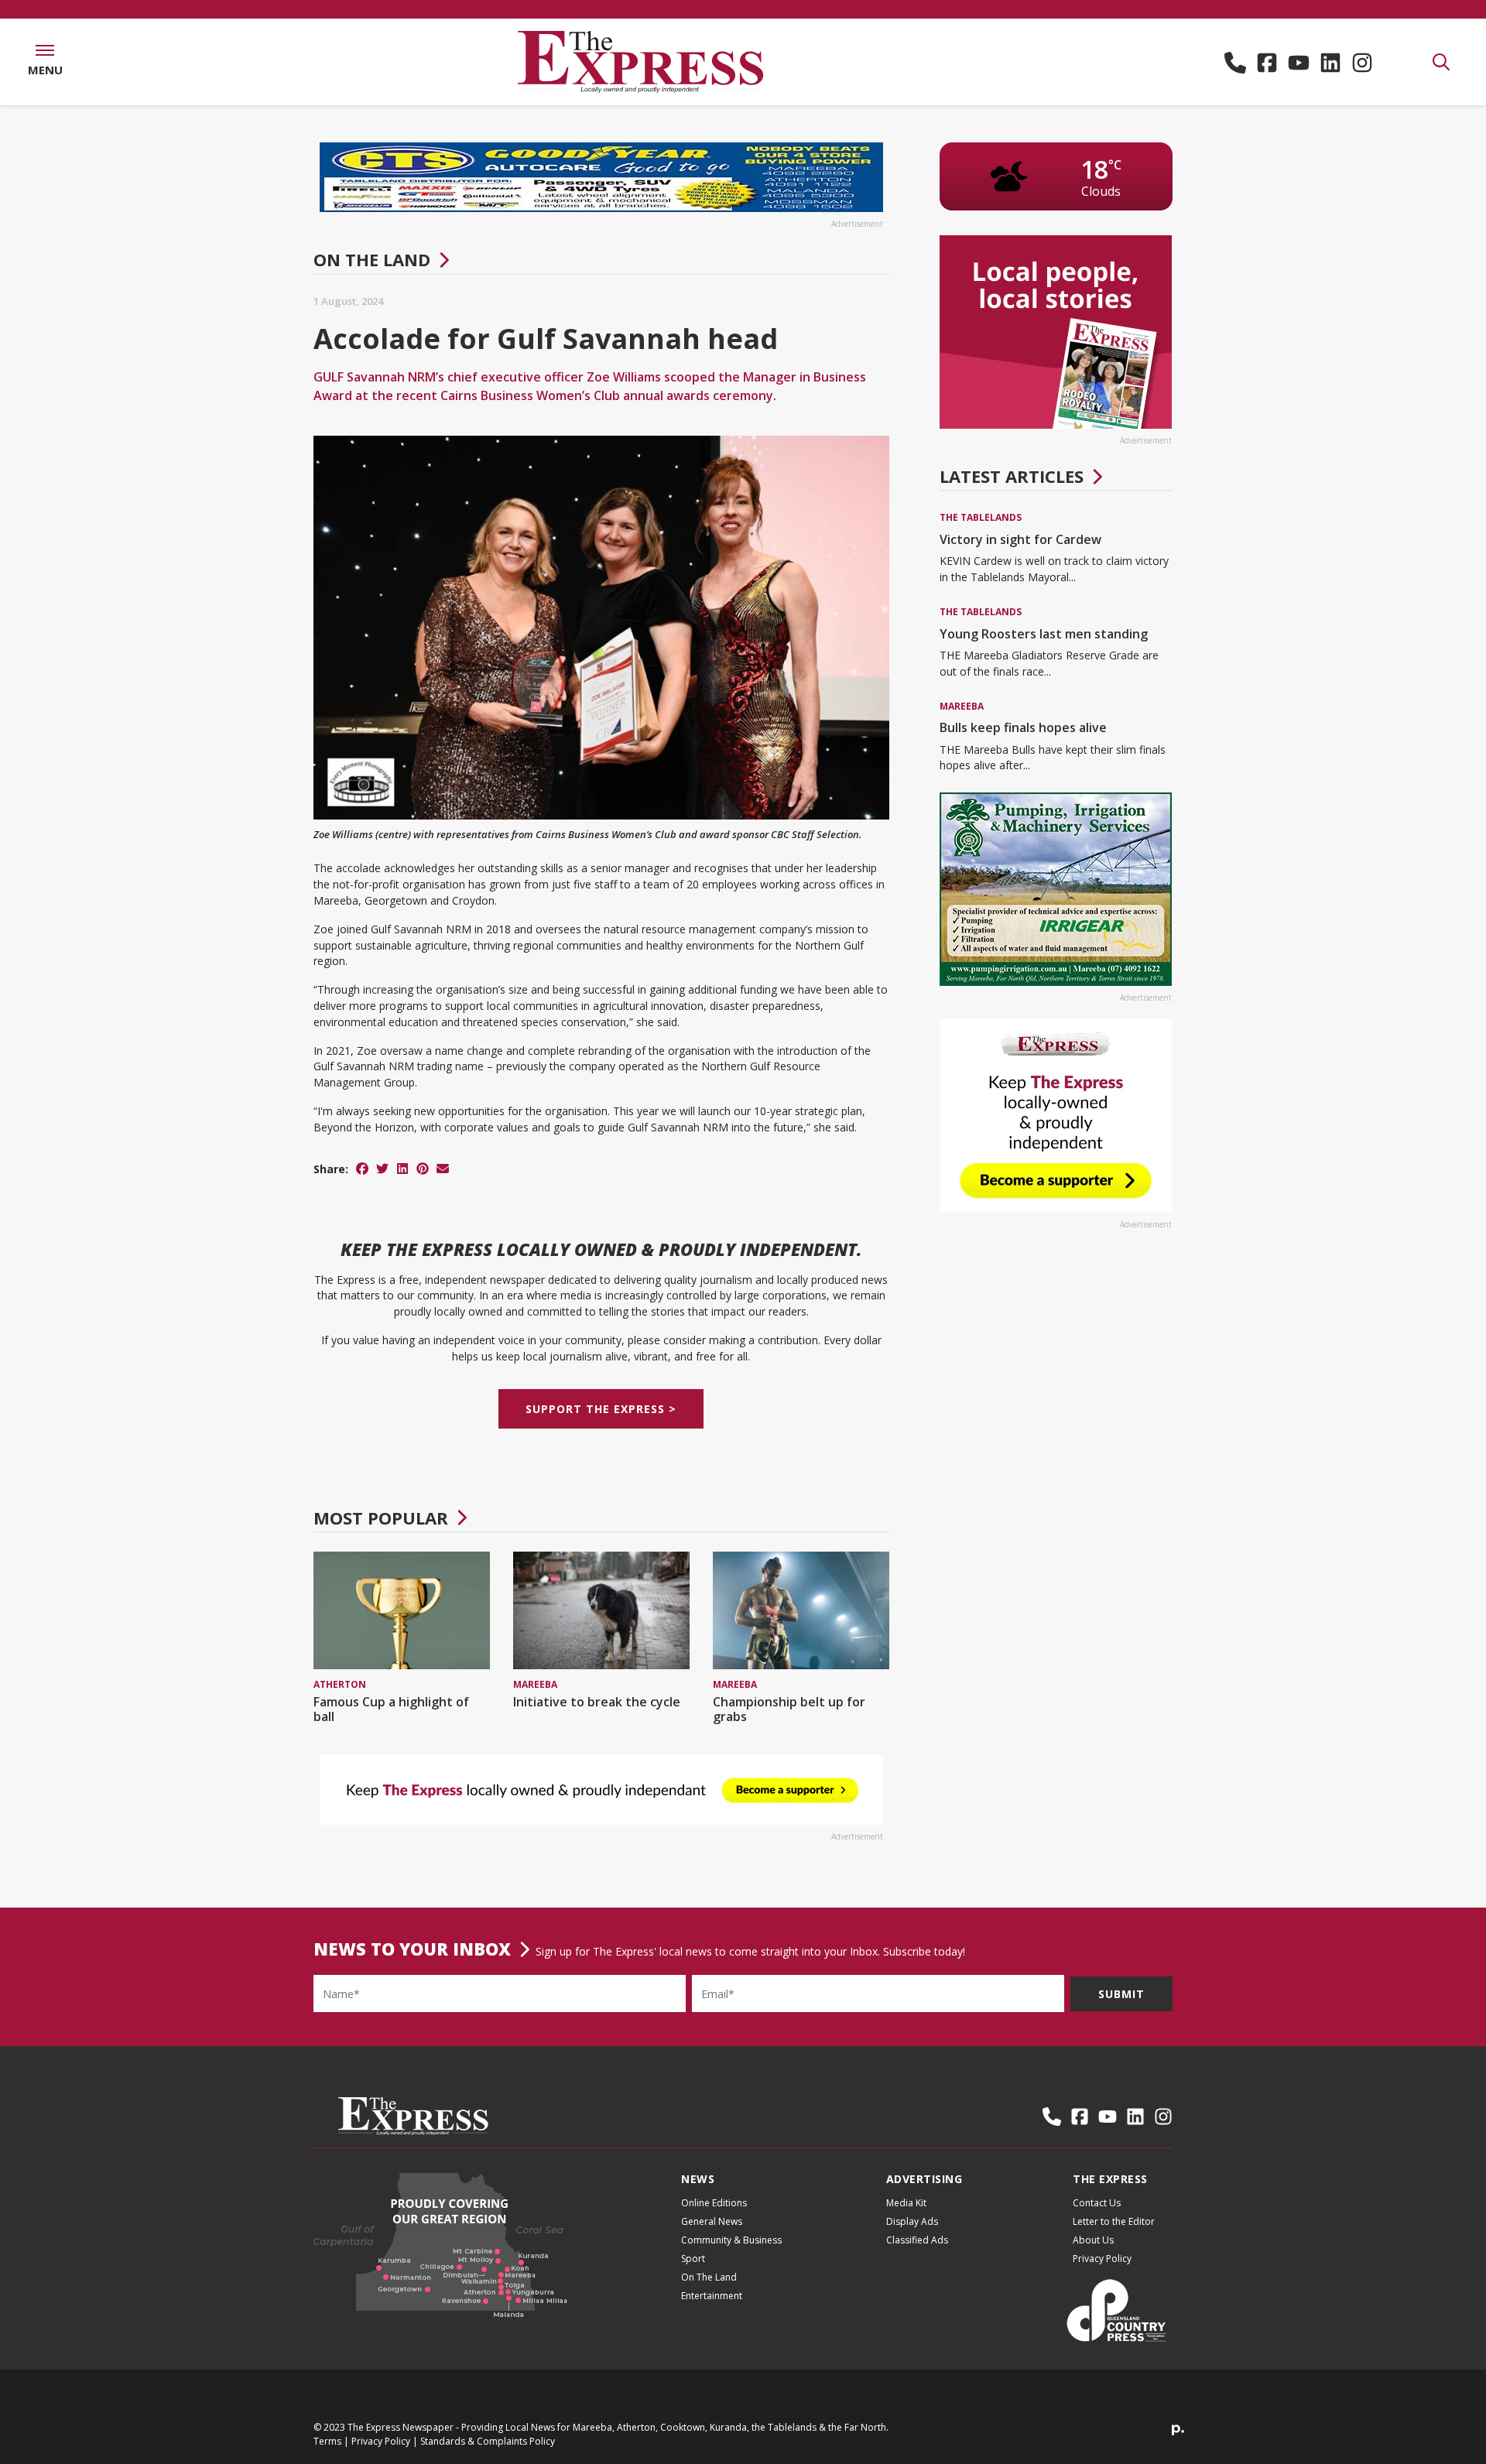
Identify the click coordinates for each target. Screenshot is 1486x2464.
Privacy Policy (1102, 2259)
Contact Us (1097, 2203)
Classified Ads (917, 2240)
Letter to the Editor (1114, 2221)
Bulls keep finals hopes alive (1023, 727)
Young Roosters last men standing (1044, 634)
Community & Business (731, 2240)
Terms (327, 2441)
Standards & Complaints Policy (488, 2441)
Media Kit (906, 2203)
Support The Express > (601, 1410)
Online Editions (714, 2203)
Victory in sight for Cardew (1020, 539)
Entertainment (712, 2296)
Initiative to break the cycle (597, 1702)
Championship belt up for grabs (789, 1709)
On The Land (372, 259)
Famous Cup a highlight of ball (391, 1709)
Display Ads (912, 2221)
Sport (693, 2259)
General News (712, 2221)
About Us (1093, 2240)
